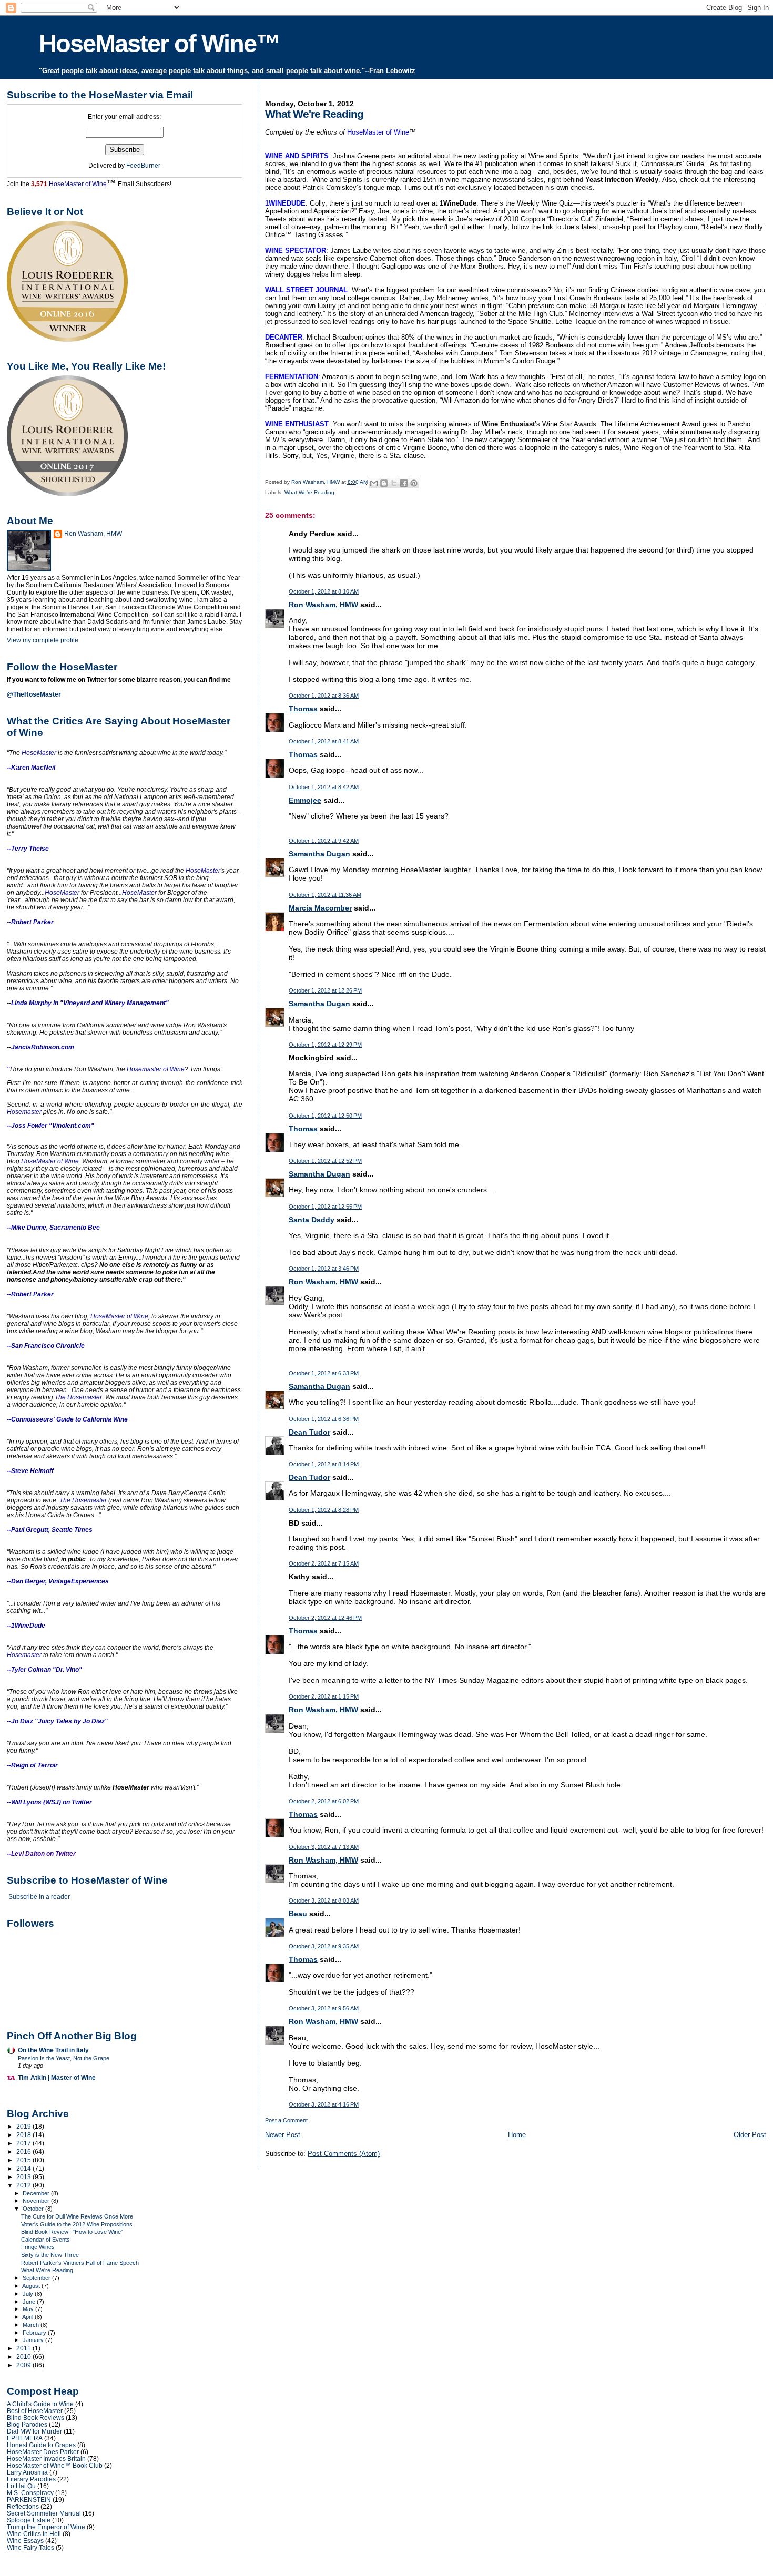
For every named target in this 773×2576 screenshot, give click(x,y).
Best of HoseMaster (35, 2411)
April (28, 2317)
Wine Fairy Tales (30, 2547)
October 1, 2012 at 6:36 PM (324, 1419)
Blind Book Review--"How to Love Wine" (72, 2232)
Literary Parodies (31, 2479)
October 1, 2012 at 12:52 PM (325, 1161)
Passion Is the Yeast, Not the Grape (64, 2058)
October (34, 2209)
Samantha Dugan (319, 854)
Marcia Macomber (320, 908)
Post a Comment (286, 2120)
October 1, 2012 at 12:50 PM (325, 1116)
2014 (24, 2168)
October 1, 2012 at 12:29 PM (325, 1045)
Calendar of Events (45, 2240)
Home (517, 2135)
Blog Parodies (27, 2424)
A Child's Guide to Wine (40, 2404)
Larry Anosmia (27, 2472)
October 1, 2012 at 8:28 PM (324, 1510)
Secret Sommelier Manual (44, 2513)
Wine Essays (25, 2541)
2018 (24, 2135)
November (37, 2201)
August (32, 2286)
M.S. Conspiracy (30, 2493)
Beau (298, 1914)
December (37, 2193)
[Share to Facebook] (404, 483)
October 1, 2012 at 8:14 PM (324, 1464)
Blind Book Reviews (35, 2417)
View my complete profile (43, 640)
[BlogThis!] (384, 483)
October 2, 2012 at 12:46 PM (325, 1618)
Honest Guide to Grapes (41, 2445)
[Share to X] (394, 483)
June (30, 2302)
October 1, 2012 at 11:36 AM (325, 895)
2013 (24, 2177)
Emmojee (305, 800)
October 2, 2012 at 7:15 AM (324, 1563)
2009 (24, 2365)
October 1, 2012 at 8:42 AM (324, 787)
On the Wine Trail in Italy (53, 2050)
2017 (24, 2143)
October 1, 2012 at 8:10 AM (324, 591)
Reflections (23, 2506)
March (32, 2325)
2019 (24, 2126)
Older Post (750, 2135)
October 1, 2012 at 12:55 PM (325, 1207)
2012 (24, 2185)
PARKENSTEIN (29, 2500)
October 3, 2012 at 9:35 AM (324, 1946)
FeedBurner (143, 166)
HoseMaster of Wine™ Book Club (55, 2465)
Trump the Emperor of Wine (46, 2527)
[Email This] (374, 483)
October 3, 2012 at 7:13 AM (324, 1847)
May (29, 2309)
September (37, 2278)
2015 (24, 2160)
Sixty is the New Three (50, 2255)
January (34, 2340)
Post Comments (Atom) (344, 2154)
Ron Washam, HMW (323, 605)
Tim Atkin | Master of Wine (57, 2077)
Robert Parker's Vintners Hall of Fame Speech (80, 2263)
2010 (24, 2357)
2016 (24, 2151)
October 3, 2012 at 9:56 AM (324, 2008)
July (29, 2294)
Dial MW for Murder (34, 2431)
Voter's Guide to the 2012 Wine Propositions (77, 2224)
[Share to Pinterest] (414, 483)
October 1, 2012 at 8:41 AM (324, 741)
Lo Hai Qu (21, 2486)
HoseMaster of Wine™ (159, 43)
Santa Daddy (312, 1220)
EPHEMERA (25, 2438)
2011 (24, 2348)
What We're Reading (309, 492)
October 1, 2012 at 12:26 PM (325, 990)
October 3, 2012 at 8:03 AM (324, 1900)
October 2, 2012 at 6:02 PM (324, 1801)
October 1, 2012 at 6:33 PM (324, 1373)
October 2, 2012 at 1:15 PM (324, 1696)
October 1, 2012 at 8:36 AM (324, 696)
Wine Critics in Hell (34, 2534)
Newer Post (283, 2135)
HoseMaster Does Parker (43, 2452)
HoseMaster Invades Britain (46, 2459)
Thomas (303, 709)
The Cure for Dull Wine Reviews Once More (77, 2216)
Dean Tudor (309, 1432)
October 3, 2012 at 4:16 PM (324, 2104)
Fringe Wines (38, 2247)
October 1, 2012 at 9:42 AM (324, 841)
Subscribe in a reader (39, 1897)
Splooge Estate (29, 2520)
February (35, 2333)
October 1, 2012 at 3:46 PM (324, 1269)
